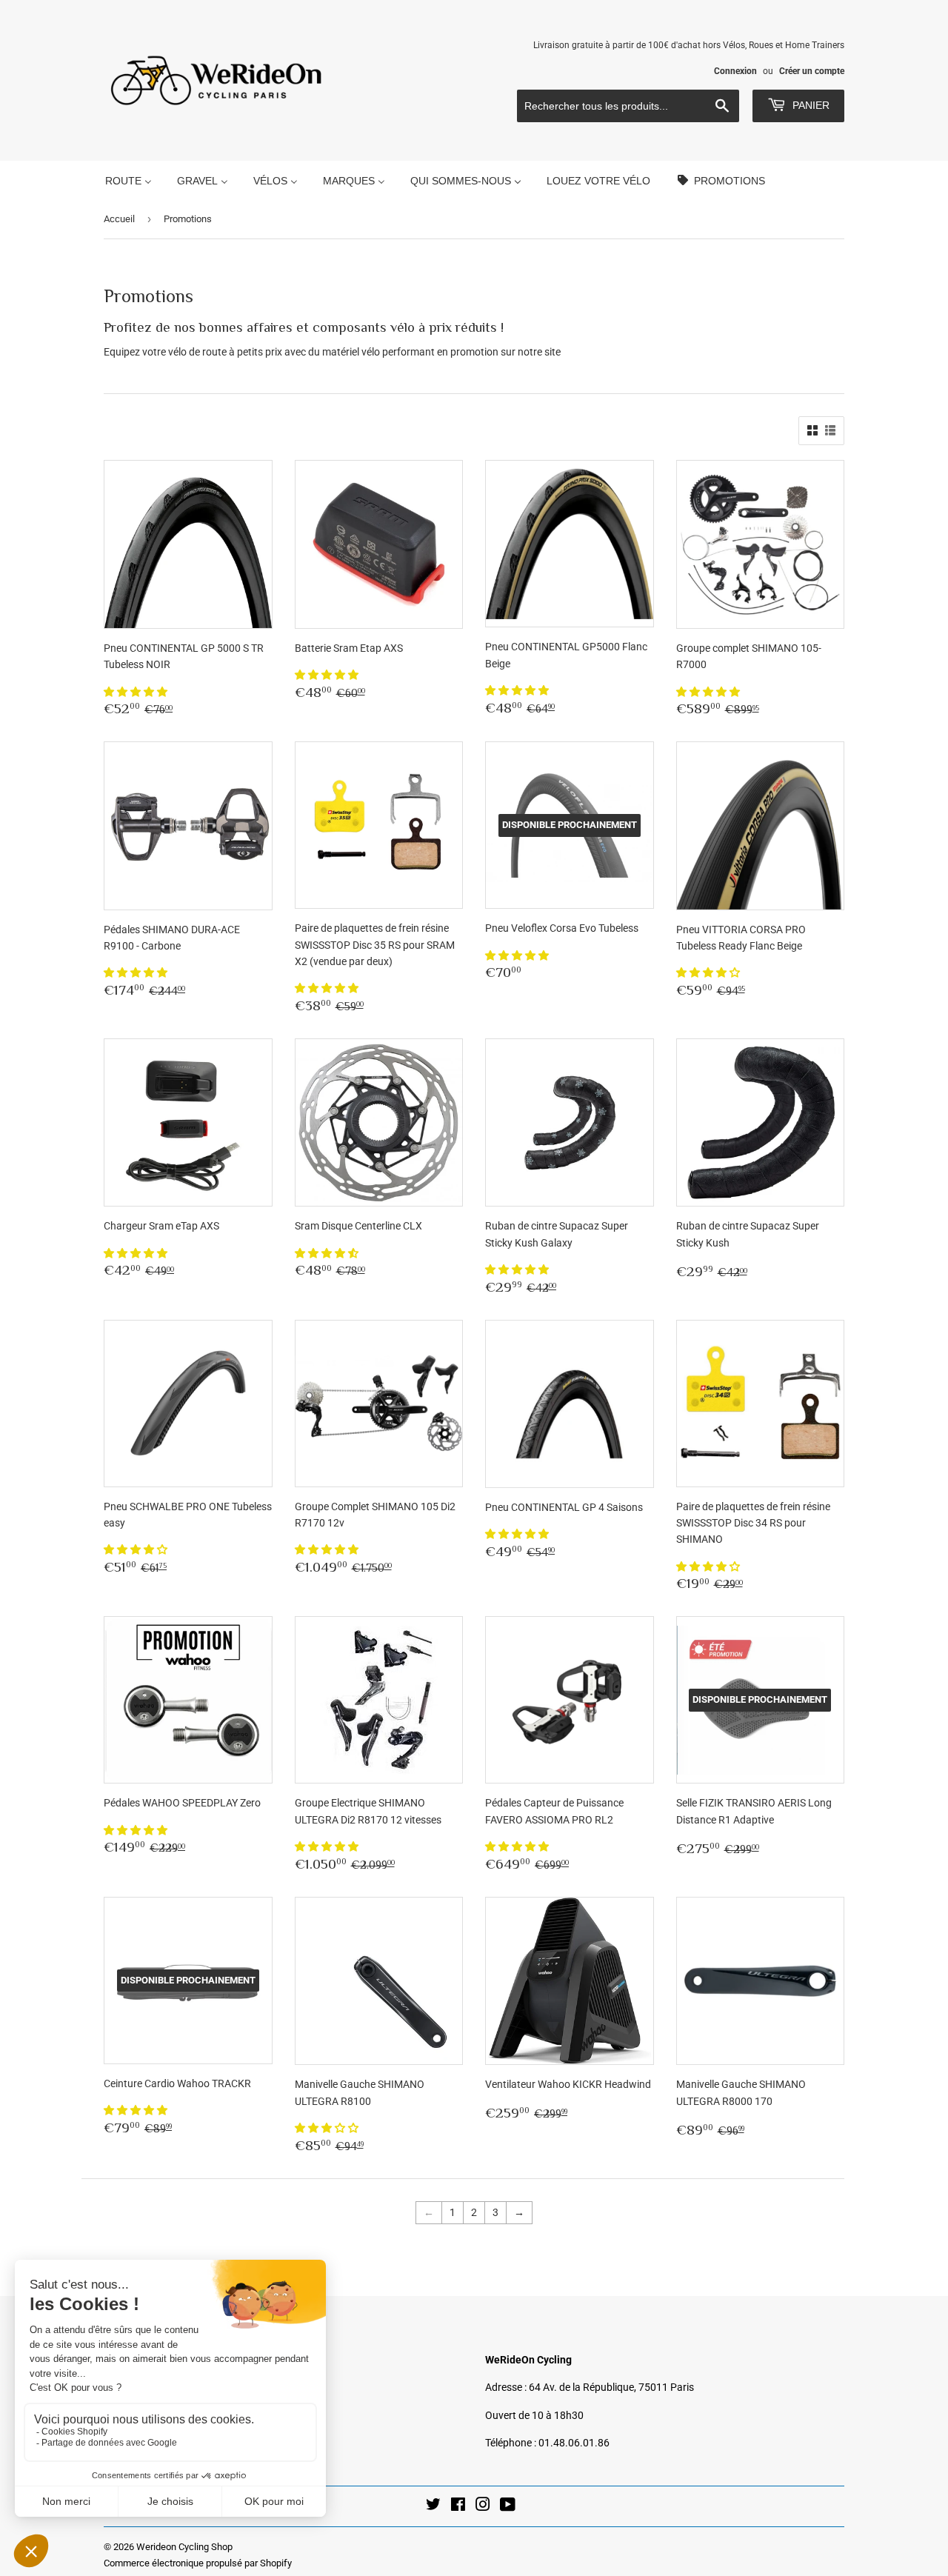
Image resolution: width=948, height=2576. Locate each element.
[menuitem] (128, 180)
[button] (137, 692)
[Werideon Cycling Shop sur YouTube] (508, 2506)
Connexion (735, 71)
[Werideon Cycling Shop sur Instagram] (483, 2506)
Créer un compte (812, 71)
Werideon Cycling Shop (184, 2547)
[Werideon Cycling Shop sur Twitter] (433, 2506)
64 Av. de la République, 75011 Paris (611, 2387)
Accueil (119, 219)
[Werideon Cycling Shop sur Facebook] (458, 2506)
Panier (810, 105)
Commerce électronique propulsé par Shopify (198, 2563)
